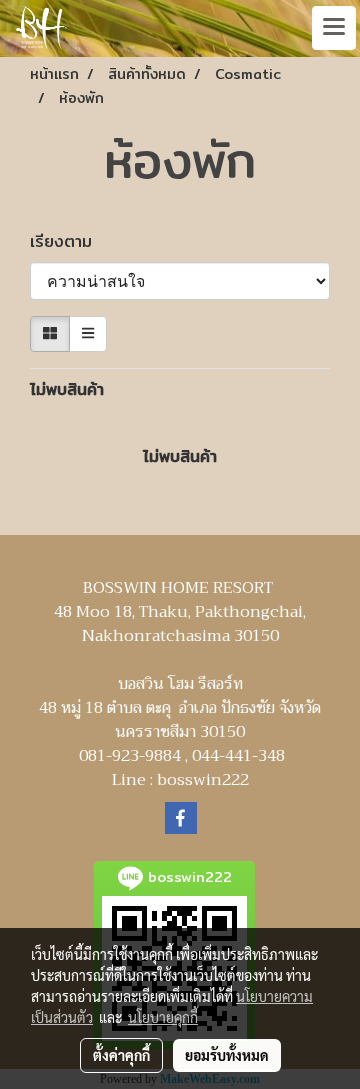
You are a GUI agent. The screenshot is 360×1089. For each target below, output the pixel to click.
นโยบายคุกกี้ (163, 1017)
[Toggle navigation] (334, 28)
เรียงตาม (70, 242)
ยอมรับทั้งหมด (227, 1055)
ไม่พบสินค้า (67, 390)
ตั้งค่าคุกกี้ (121, 1055)
